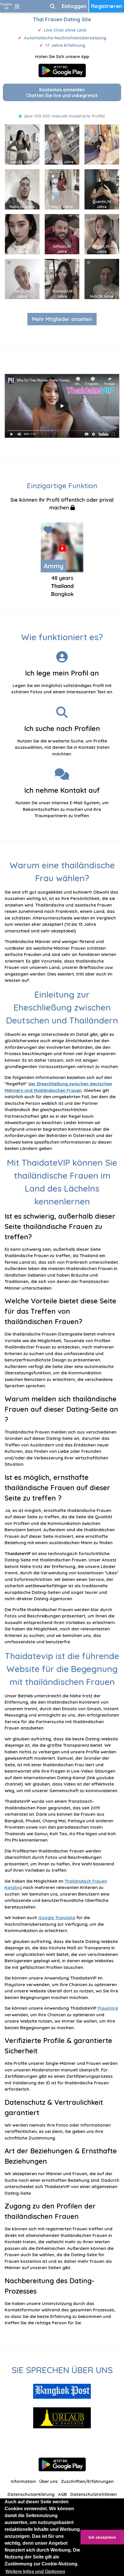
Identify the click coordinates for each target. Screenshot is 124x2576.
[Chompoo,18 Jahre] (62, 278)
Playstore (108, 2008)
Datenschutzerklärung (31, 2494)
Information (23, 2481)
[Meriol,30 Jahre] (102, 233)
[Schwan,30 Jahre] (62, 233)
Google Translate (57, 1918)
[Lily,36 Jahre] (102, 144)
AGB (62, 2494)
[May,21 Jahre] (62, 189)
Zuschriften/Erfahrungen (87, 2481)
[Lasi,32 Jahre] (22, 144)
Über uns (48, 2481)
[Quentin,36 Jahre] (102, 189)
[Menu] (17, 6)
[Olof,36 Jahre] (62, 144)
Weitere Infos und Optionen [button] (35, 2572)
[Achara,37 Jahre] (22, 233)
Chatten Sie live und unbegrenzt (62, 93)
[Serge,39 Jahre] (22, 278)
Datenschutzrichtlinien (94, 2494)
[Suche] (53, 6)
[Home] (6, 6)
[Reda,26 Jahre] (22, 189)
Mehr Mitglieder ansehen (62, 319)
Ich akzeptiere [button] (102, 2537)
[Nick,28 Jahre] (102, 278)
